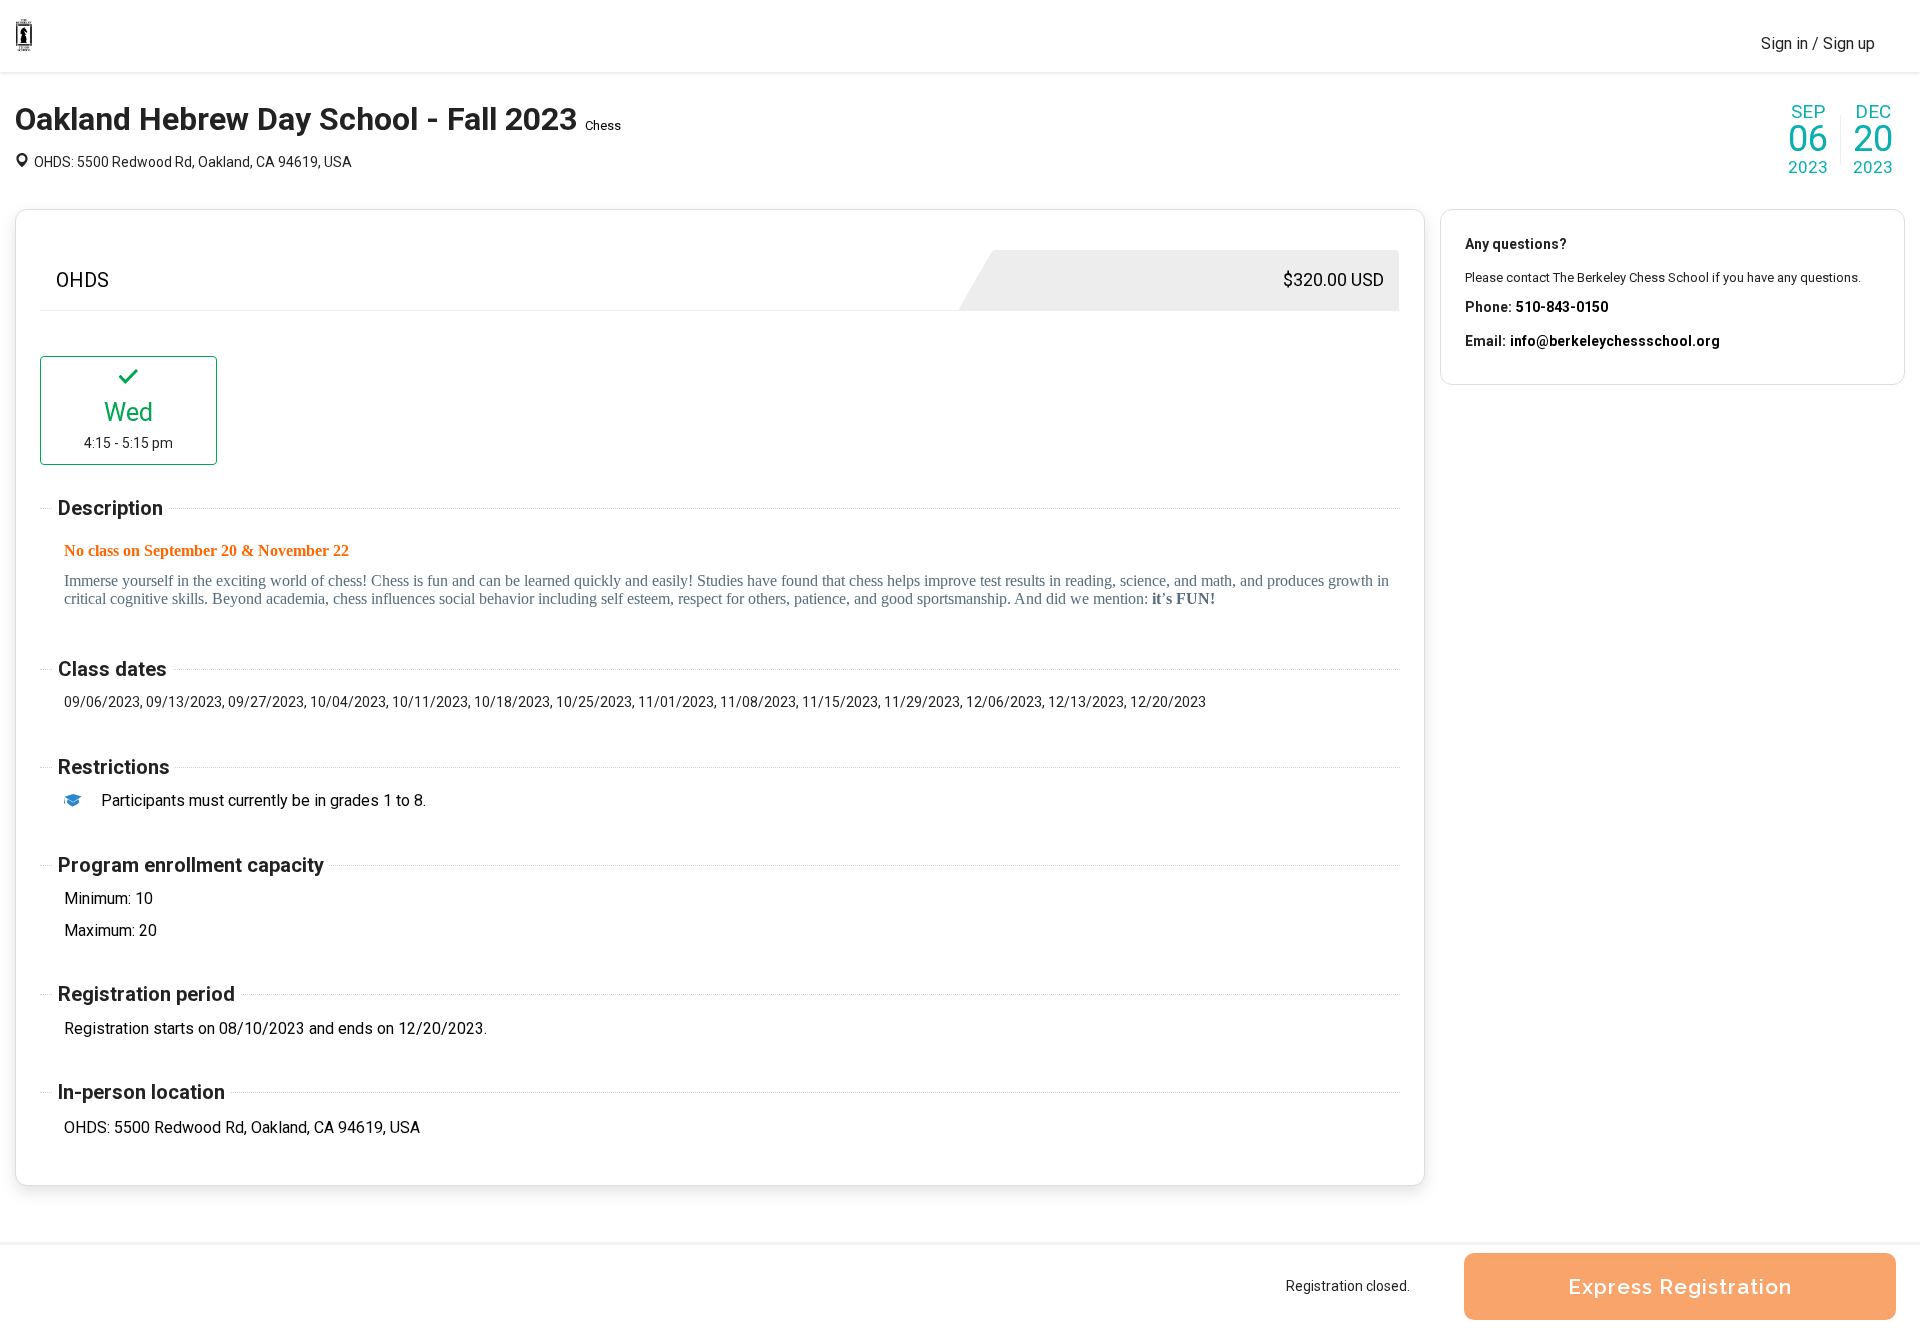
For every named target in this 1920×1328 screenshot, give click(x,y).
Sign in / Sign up (1818, 43)
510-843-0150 (1562, 307)
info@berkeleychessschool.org (1615, 341)
